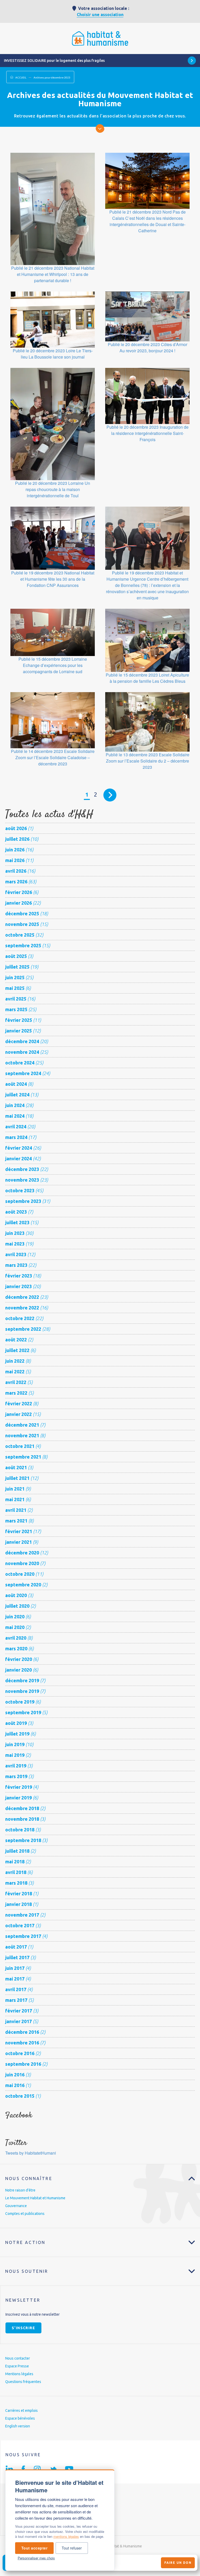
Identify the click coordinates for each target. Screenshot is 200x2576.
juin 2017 (15, 1968)
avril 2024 (16, 1127)
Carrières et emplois (21, 2411)
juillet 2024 (17, 1095)
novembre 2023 (22, 1180)
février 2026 (19, 892)
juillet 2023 (17, 1222)
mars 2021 (16, 1521)
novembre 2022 (22, 1308)
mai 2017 (15, 1979)
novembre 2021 (22, 1435)
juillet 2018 (17, 1851)
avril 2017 (16, 1989)
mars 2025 (16, 1009)
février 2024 (19, 1148)
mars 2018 (16, 1883)
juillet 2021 (17, 1478)
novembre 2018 (22, 1819)
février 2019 (19, 1787)
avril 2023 (16, 1254)
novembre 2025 (22, 924)
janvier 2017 (18, 2021)
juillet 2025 (17, 967)
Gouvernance (16, 2206)
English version (18, 2426)
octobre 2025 (20, 935)
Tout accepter (35, 2548)
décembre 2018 (22, 1808)
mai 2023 (15, 1244)
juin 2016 (15, 2075)
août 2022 (16, 1340)
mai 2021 (15, 1499)
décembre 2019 (22, 1680)
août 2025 (16, 956)
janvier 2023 (18, 1286)
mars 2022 (16, 1393)
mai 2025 (15, 988)
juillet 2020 (17, 1606)
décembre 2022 (22, 1297)
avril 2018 (16, 1872)
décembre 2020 (22, 1553)
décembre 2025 (22, 913)
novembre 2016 (22, 2043)
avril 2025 (16, 999)
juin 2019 (15, 1744)
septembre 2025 (23, 945)
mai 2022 (15, 1372)
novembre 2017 (22, 1915)
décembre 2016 (22, 2032)
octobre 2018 (20, 1830)
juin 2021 (15, 1489)
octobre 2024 (20, 1063)
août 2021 (16, 1467)
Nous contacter (18, 2358)
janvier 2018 (18, 1904)
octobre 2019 (20, 1702)
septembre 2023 (23, 1201)
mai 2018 (15, 1862)
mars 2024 (16, 1137)
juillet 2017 (17, 1957)
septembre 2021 (23, 1457)
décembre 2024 (22, 1041)
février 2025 (19, 1020)
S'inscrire (23, 2328)
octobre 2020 (20, 1574)
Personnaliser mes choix (36, 2558)
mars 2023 (16, 1265)
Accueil (21, 78)
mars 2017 (16, 2000)
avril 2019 (16, 1766)
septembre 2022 (23, 1329)
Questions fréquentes (23, 2382)
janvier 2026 (18, 903)
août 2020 (16, 1595)
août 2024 (16, 1084)
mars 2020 (16, 1648)
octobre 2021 (20, 1446)
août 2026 (16, 828)
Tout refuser (72, 2548)
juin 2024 (15, 1105)
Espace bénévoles (20, 2418)
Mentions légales (19, 2374)
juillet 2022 (17, 1350)
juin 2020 (15, 1617)
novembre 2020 (22, 1563)
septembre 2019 (23, 1712)
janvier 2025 (18, 1031)
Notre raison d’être (20, 2190)
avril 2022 (16, 1382)
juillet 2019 (17, 1734)
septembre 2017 (23, 1936)
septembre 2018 (23, 1840)
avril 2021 (16, 1510)
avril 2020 (16, 1638)
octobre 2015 (20, 2096)
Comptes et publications (25, 2214)
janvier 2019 (18, 1798)
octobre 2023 (20, 1190)
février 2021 (19, 1531)
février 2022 (19, 1403)
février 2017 (19, 2011)
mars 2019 (16, 1776)
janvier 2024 (18, 1158)
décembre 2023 (22, 1169)
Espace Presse (17, 2366)
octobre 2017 (20, 1925)
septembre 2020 (23, 1585)
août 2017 (16, 1947)
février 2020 (19, 1659)
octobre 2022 (20, 1318)
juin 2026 (15, 850)
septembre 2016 (23, 2064)
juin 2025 (15, 977)
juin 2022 (15, 1361)
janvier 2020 (18, 1670)
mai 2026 (15, 860)
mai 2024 (15, 1116)
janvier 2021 (18, 1542)
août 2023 (16, 1212)
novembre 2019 (22, 1691)
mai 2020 (15, 1627)
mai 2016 (15, 2085)
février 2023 (19, 1276)
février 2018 (19, 1893)
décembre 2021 (22, 1425)
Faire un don (178, 2563)
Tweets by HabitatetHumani (31, 2153)
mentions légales (66, 2536)
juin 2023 (15, 1233)
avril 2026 (16, 871)
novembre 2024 (22, 1052)
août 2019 (16, 1723)
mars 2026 (16, 882)
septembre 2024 (23, 1073)
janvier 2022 (18, 1414)
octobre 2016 (20, 2053)
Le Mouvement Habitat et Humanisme (35, 2198)
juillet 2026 (17, 839)
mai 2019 (15, 1755)
